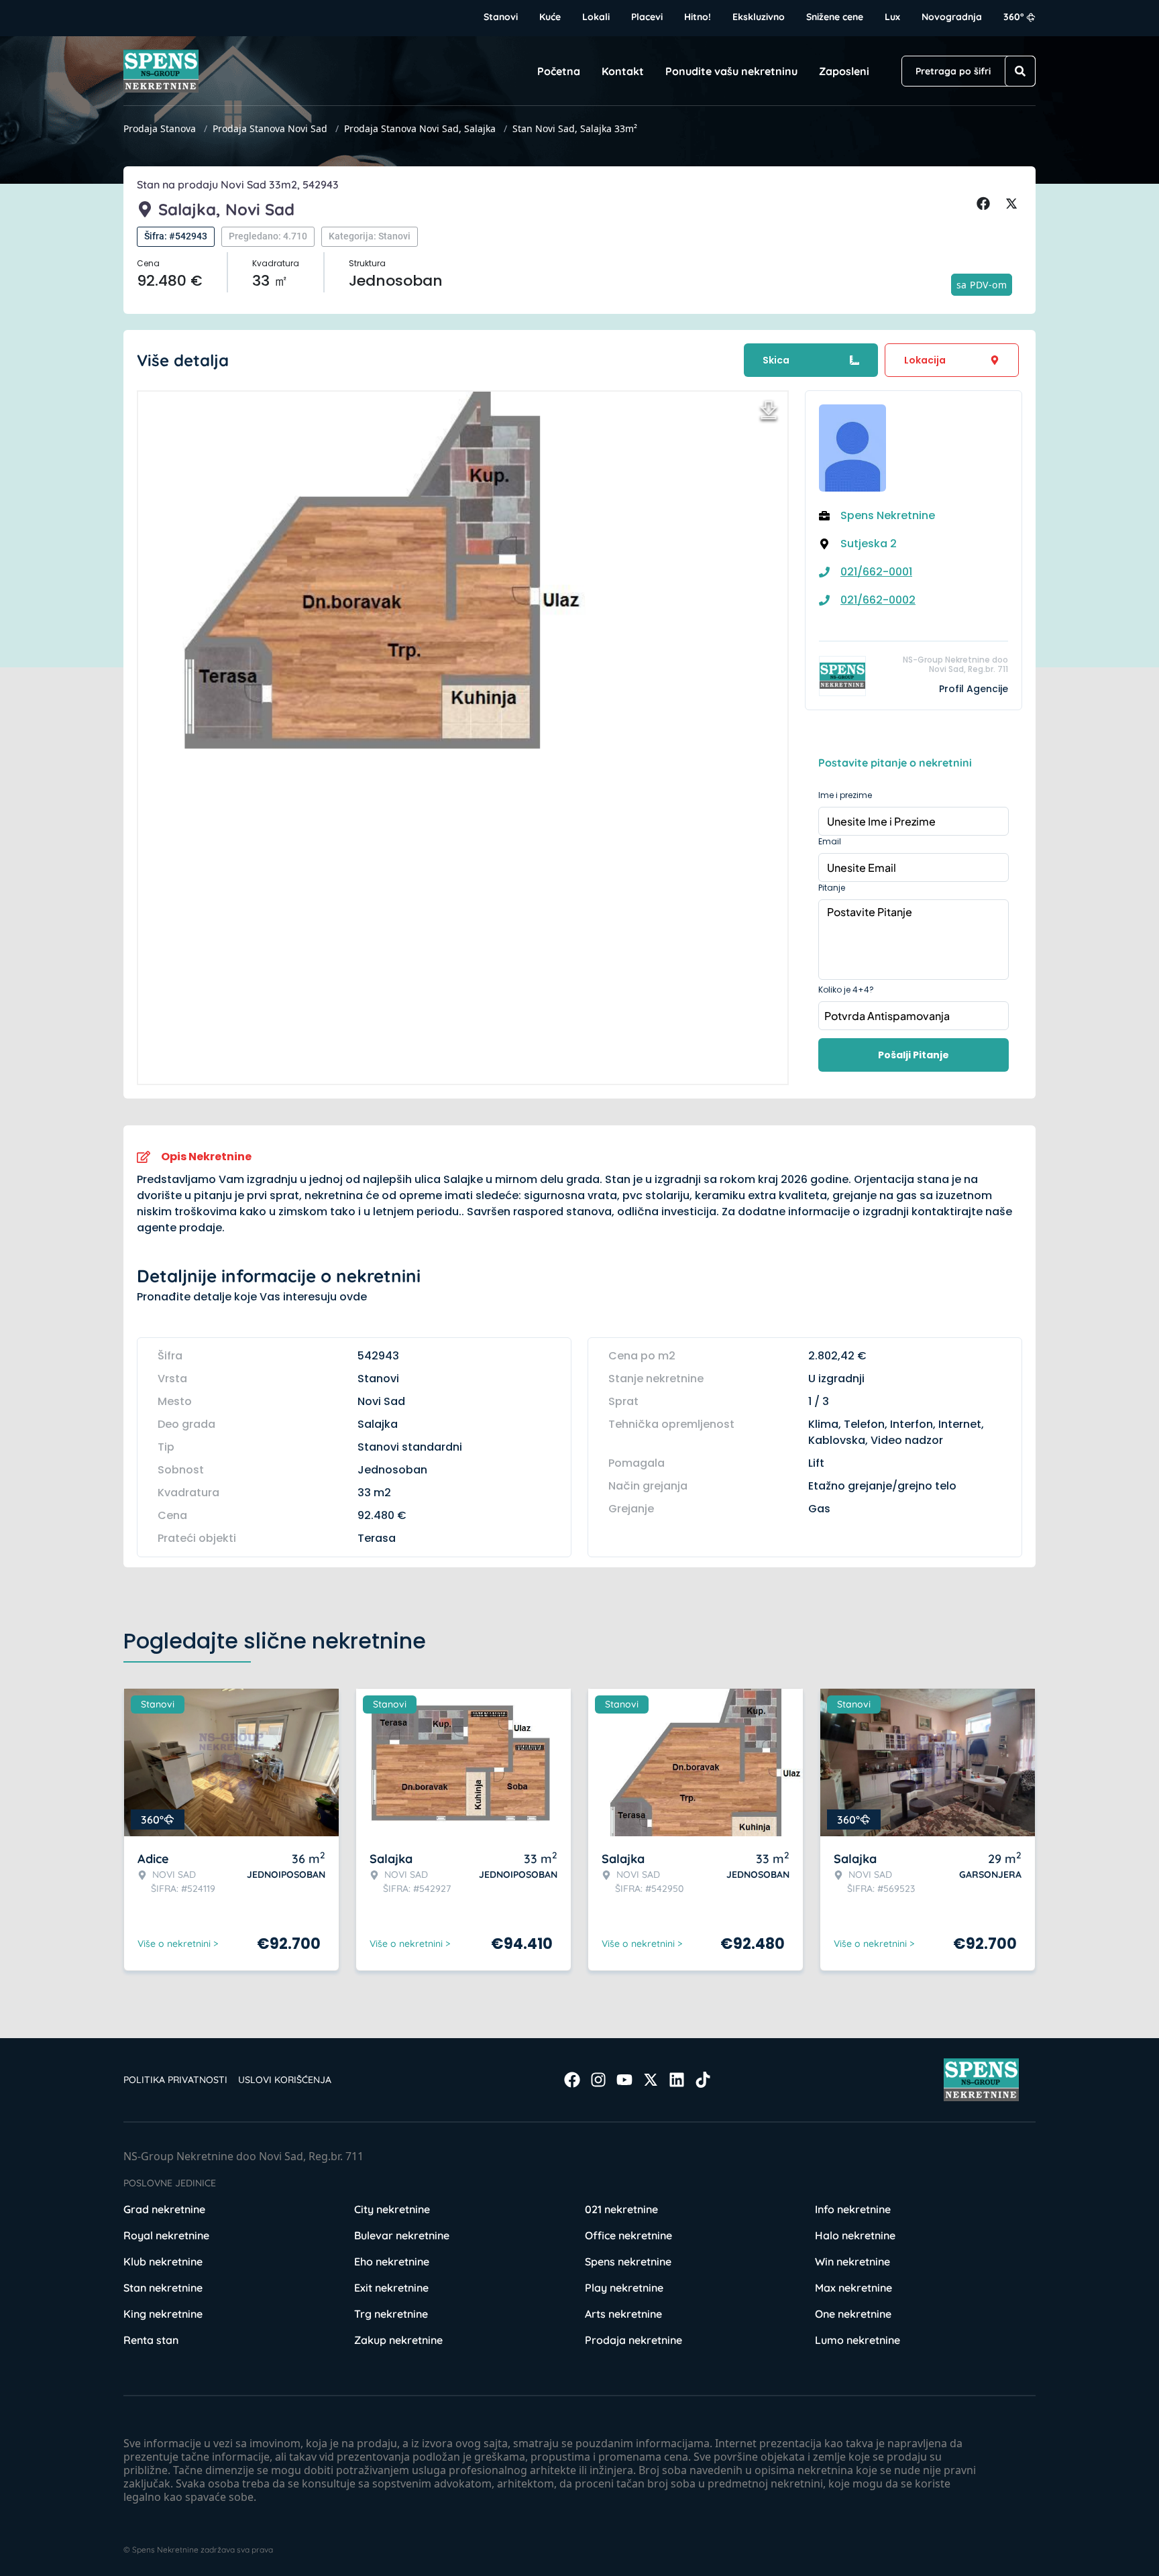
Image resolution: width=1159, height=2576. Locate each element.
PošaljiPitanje (914, 1055)
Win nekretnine (852, 2261)
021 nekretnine (621, 2209)
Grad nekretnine (164, 2209)
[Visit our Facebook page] (572, 2080)
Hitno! (698, 17)
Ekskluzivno (759, 17)
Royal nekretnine (166, 2235)
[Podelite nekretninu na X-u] (1013, 204)
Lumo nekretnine (858, 2340)
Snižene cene (835, 17)
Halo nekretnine (855, 2235)
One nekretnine (853, 2314)
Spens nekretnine (628, 2261)
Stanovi (501, 17)
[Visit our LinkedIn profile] (677, 2080)
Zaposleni (844, 71)
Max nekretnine (853, 2288)
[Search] (1020, 71)
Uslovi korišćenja (285, 2080)
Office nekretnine (628, 2235)
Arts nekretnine (623, 2314)
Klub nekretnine (163, 2261)
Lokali (596, 17)
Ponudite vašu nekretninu (731, 71)
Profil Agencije (974, 689)
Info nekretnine (853, 2209)
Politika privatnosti (175, 2080)
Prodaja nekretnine (633, 2340)
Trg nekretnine (391, 2314)
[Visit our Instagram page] (598, 2080)
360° (1014, 17)
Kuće (550, 17)
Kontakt (623, 71)
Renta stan (151, 2340)
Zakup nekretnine (398, 2340)
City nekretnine (392, 2209)
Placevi (647, 17)
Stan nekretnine (163, 2288)
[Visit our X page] (651, 2080)
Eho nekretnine (392, 2261)
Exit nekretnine (391, 2288)
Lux (892, 17)
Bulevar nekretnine (402, 2235)
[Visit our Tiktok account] (703, 2080)
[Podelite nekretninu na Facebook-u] (985, 204)
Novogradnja (952, 17)
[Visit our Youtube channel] (624, 2080)
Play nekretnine (624, 2288)
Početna (559, 71)
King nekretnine (163, 2314)
